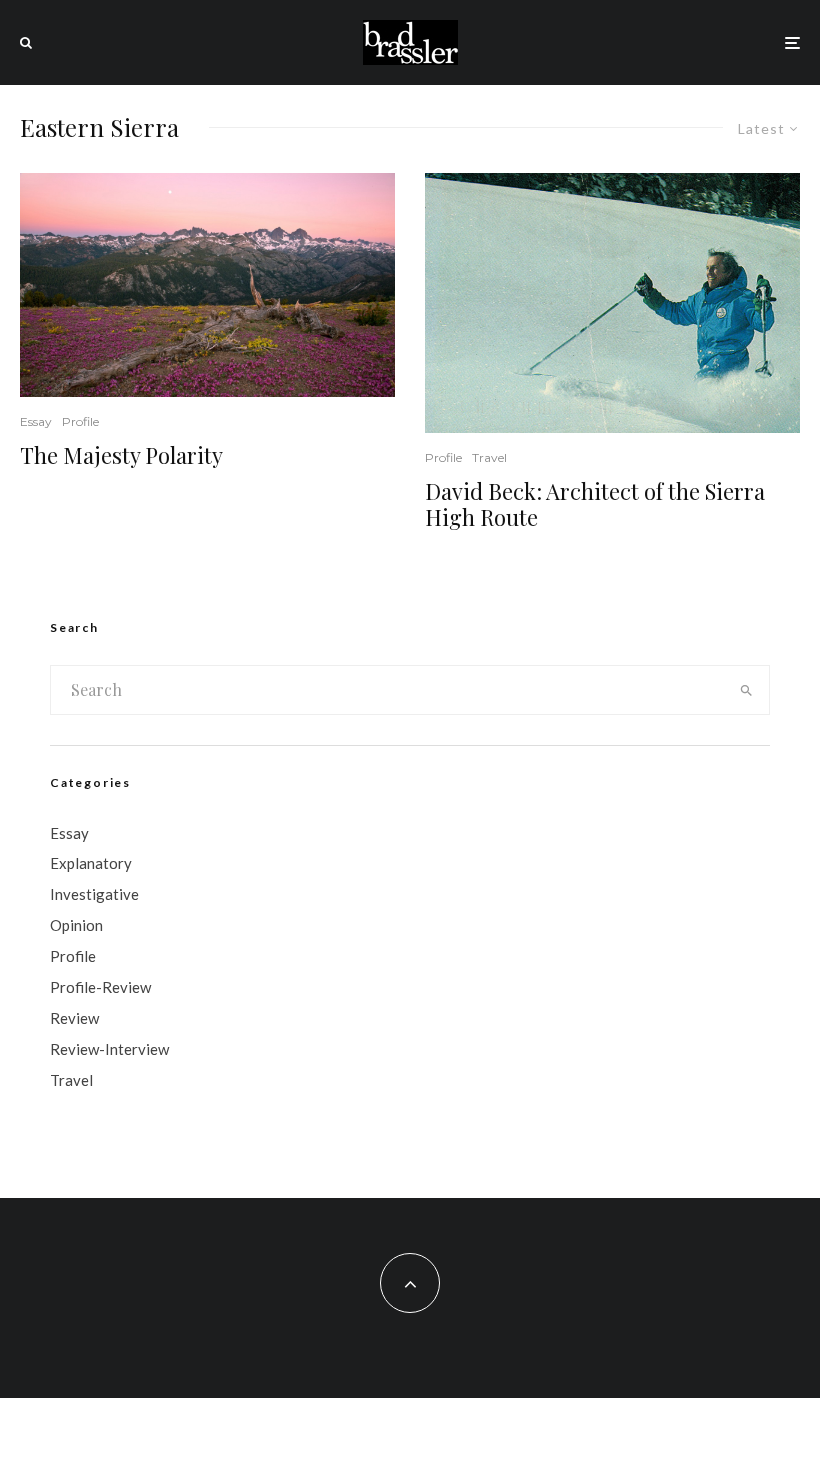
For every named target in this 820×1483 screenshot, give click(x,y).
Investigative (94, 894)
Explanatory (91, 863)
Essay (36, 421)
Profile (80, 421)
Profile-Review (100, 987)
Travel (489, 457)
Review (74, 1018)
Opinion (76, 925)
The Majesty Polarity (121, 455)
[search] (746, 690)
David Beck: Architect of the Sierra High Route (595, 504)
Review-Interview (109, 1049)
